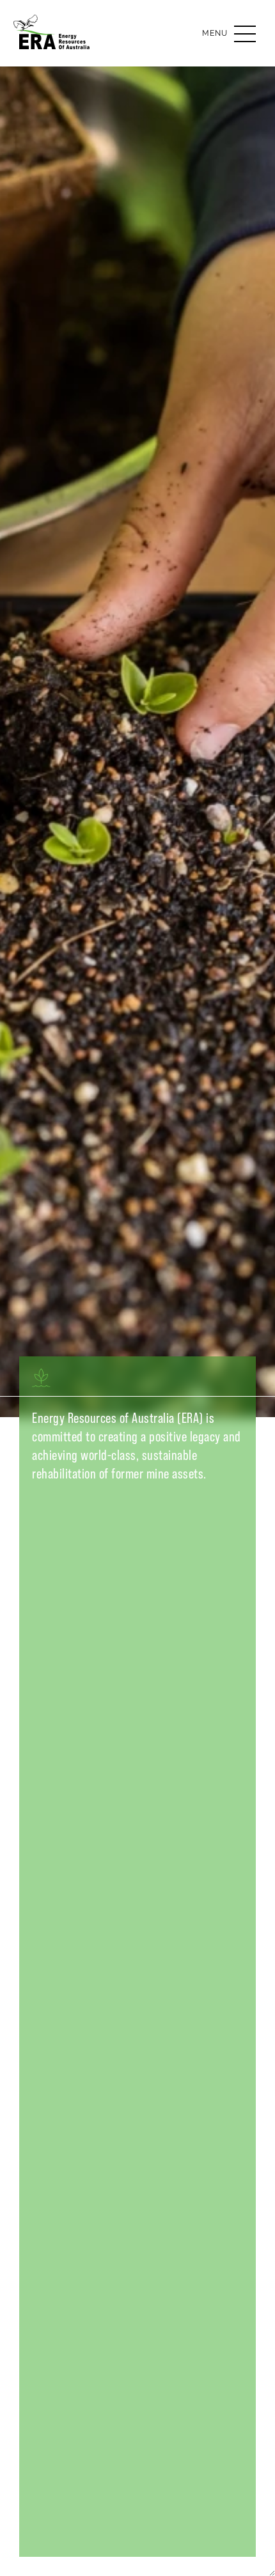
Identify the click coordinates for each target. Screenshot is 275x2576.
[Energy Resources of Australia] (54, 42)
